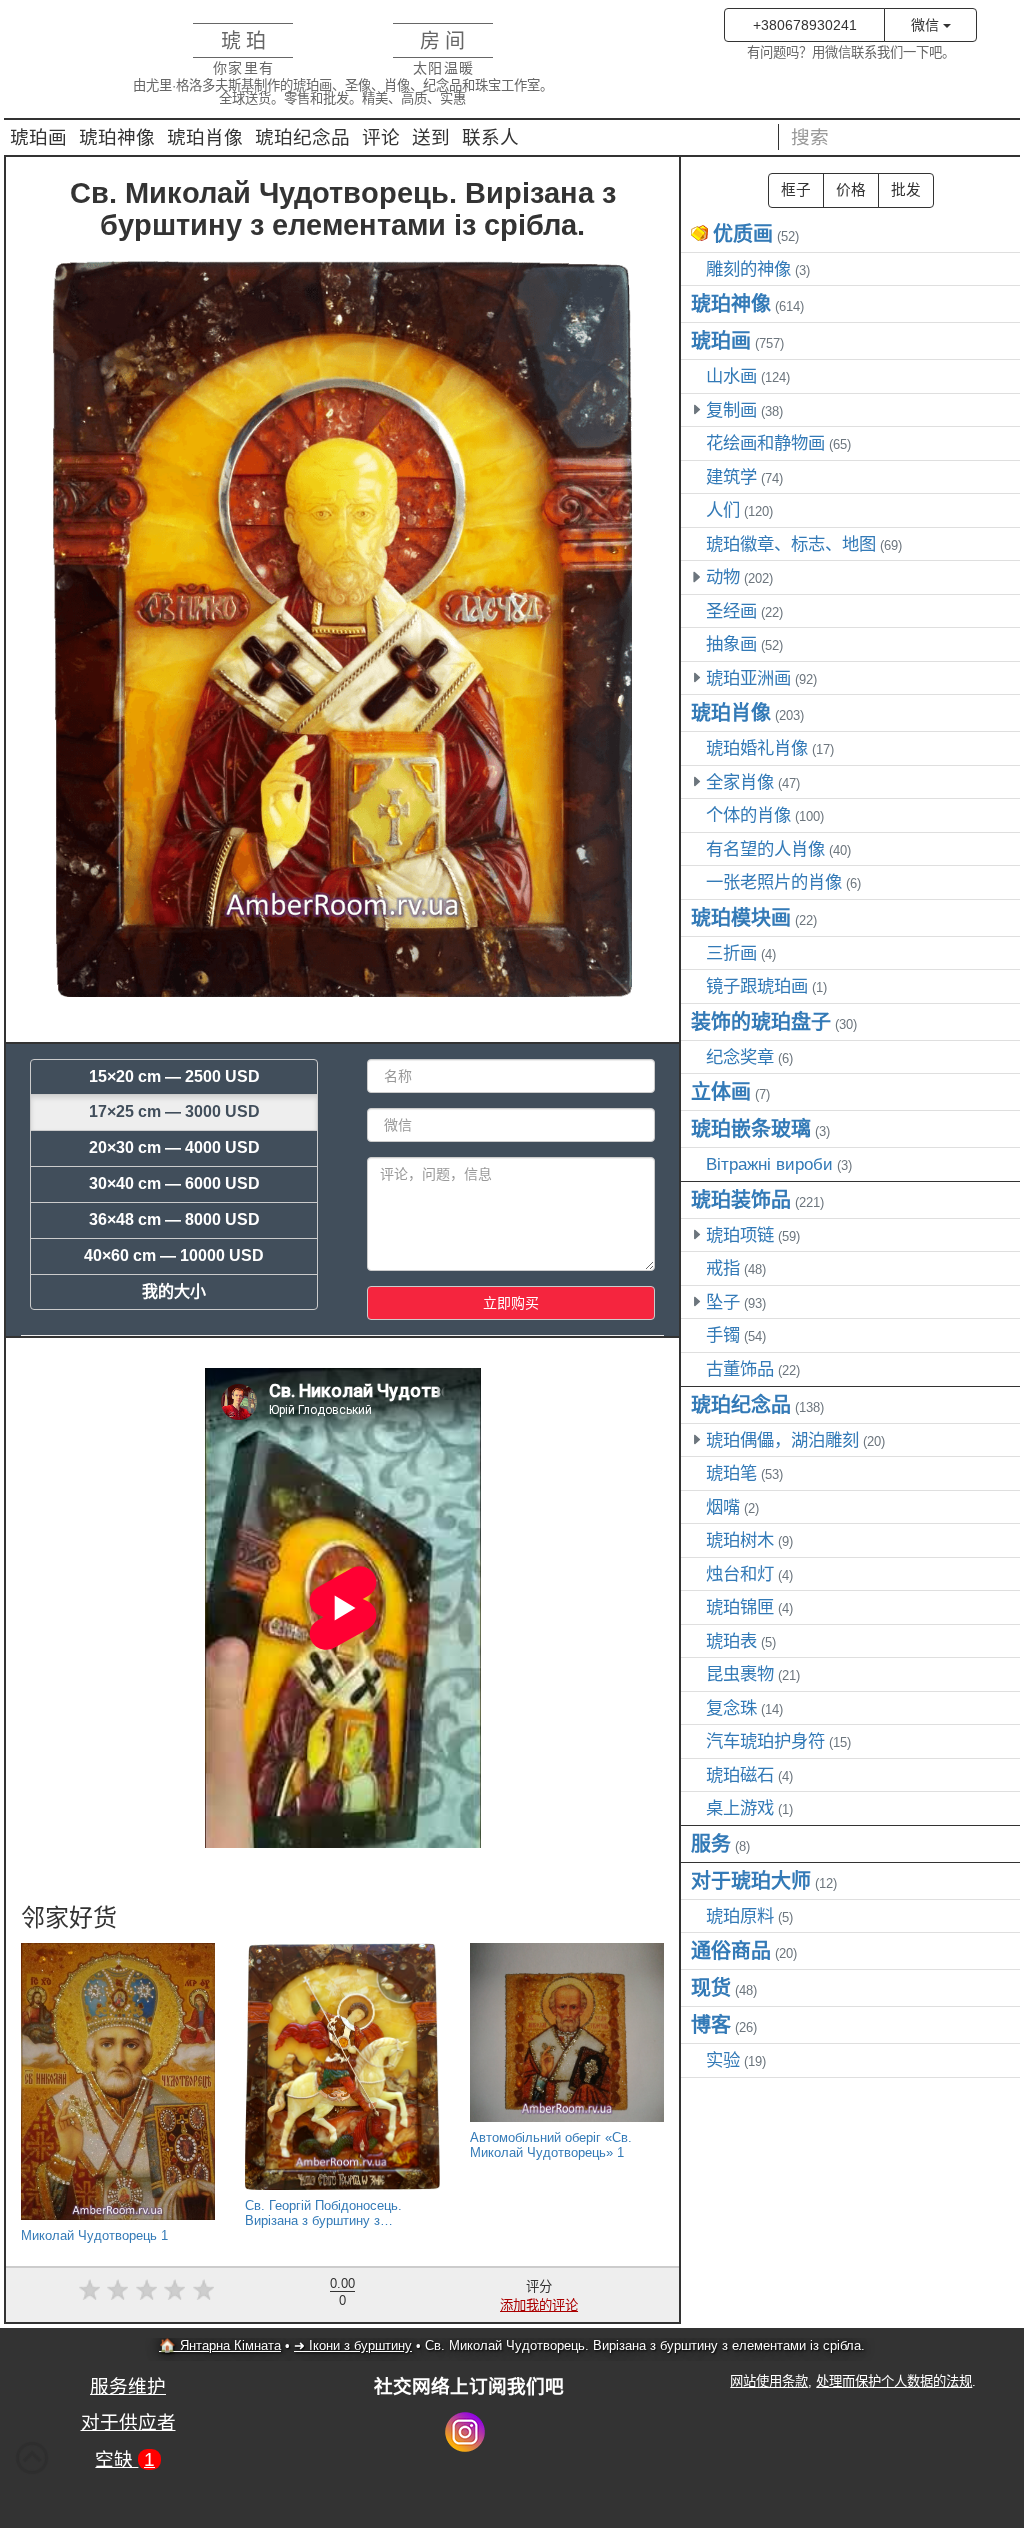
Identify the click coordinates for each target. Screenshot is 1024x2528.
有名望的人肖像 (765, 849)
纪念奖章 (740, 1057)
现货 (711, 1988)
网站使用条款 (769, 2381)
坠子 (723, 1302)
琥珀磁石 (740, 1775)
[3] (146, 2290)
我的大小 (174, 1291)
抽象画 (731, 644)
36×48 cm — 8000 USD (174, 1219)
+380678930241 (805, 25)
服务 (711, 1844)
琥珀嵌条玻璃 (751, 1129)
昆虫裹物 (740, 1674)
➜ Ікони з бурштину (353, 2345)
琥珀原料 (740, 1916)
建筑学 (731, 477)
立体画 (721, 1092)
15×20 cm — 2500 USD (174, 1076)
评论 (381, 137)
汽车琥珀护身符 (765, 1741)
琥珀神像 (117, 137)
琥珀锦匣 (740, 1607)
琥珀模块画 (741, 918)
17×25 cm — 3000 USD (174, 1111)
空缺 (125, 2459)
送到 (431, 137)
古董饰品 (740, 1369)
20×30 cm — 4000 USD (174, 1147)
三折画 (731, 953)
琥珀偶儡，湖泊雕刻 (782, 1440)
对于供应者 (128, 2422)
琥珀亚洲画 (748, 678)
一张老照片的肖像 (774, 882)
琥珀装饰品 (741, 1200)
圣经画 (731, 611)
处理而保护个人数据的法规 (894, 2381)
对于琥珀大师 (751, 1881)
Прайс (851, 190)
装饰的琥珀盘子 (761, 1022)
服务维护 (128, 2386)
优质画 (743, 234)
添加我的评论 (539, 2305)
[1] (89, 2290)
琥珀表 (731, 1641)
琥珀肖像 (205, 137)
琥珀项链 (740, 1235)
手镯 (723, 1335)
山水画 (731, 376)
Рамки (796, 190)
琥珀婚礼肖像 (757, 748)
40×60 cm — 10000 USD (174, 1255)
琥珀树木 (740, 1540)
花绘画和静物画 (765, 443)
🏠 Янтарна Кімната (220, 2345)
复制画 (731, 410)
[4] (175, 2290)
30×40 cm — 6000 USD (174, 1183)
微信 (927, 25)
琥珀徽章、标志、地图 (791, 544)
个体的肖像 (748, 815)
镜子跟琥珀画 (757, 986)
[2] (117, 2290)
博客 (711, 2025)
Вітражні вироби (769, 1164)
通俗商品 (731, 1951)
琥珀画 (38, 137)
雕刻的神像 (748, 269)
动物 (723, 577)
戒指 (723, 1268)
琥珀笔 (731, 1473)
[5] (203, 2290)
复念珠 (731, 1708)
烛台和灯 (740, 1574)
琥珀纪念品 (302, 137)
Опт (906, 190)
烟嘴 (723, 1507)
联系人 (490, 137)
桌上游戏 (740, 1808)
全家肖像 (740, 782)
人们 (723, 510)
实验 (723, 2060)
